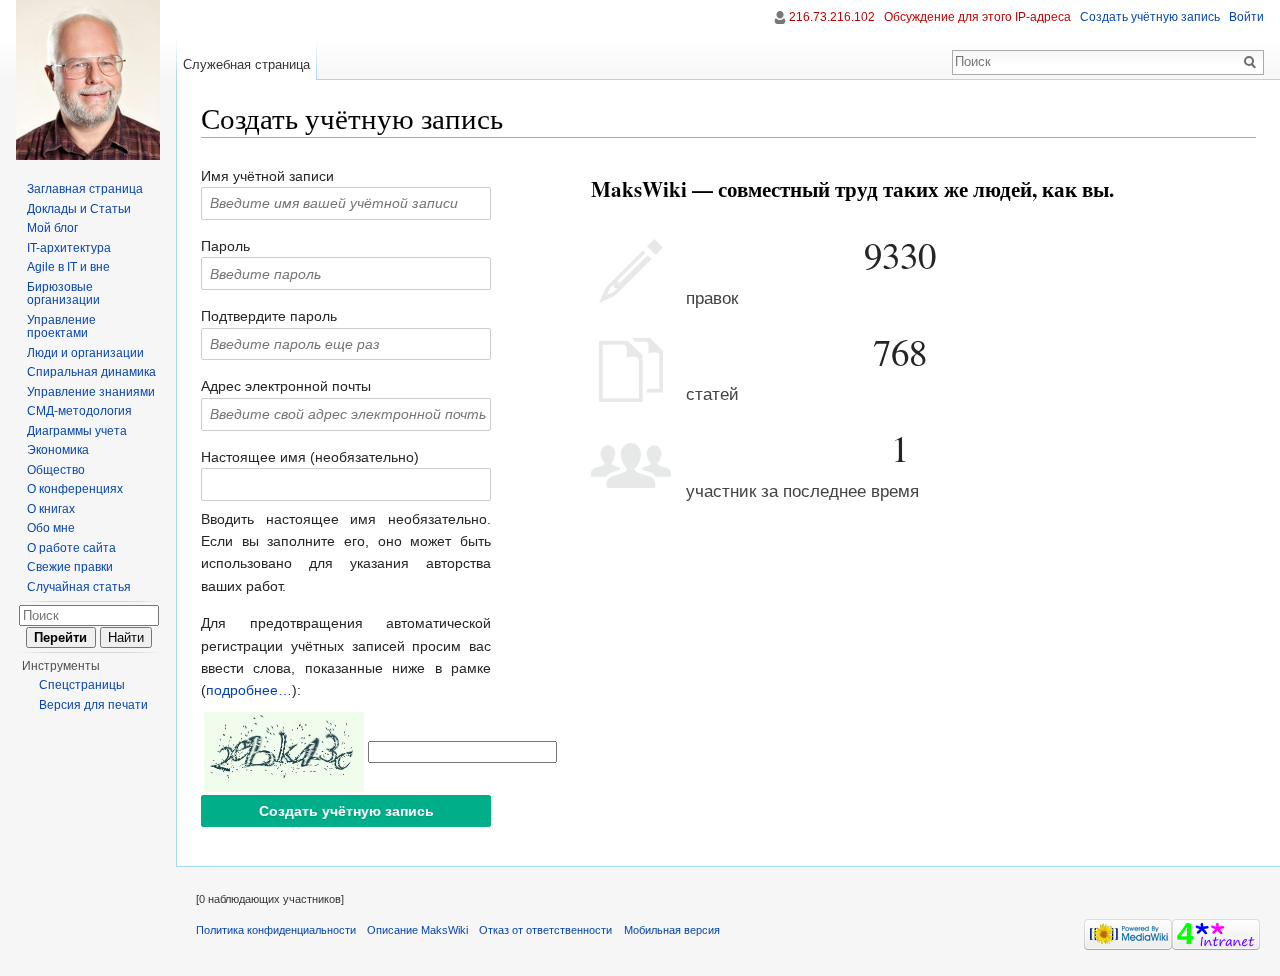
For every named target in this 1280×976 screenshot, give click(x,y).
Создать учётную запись (1150, 17)
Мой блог (52, 228)
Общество (56, 470)
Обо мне (51, 528)
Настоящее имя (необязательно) (310, 457)
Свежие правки (70, 567)
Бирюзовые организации (63, 294)
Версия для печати (93, 705)
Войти (1246, 17)
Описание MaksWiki (417, 930)
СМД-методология (79, 411)
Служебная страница (246, 64)
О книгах (51, 509)
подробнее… (249, 690)
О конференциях (75, 489)
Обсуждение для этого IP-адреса (977, 17)
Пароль (225, 246)
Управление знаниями (91, 392)
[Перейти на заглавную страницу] (88, 80)
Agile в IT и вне (68, 267)
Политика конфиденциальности (276, 930)
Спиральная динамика (91, 372)
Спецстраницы (82, 685)
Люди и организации (85, 353)
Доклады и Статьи (79, 209)
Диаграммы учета (77, 431)
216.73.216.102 (832, 17)
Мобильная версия (672, 930)
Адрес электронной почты (286, 386)
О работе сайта (71, 548)
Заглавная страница (85, 189)
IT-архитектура (69, 248)
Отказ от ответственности (545, 930)
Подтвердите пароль (269, 316)
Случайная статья (79, 587)
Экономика (58, 450)
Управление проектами (61, 327)
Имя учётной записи (267, 176)
